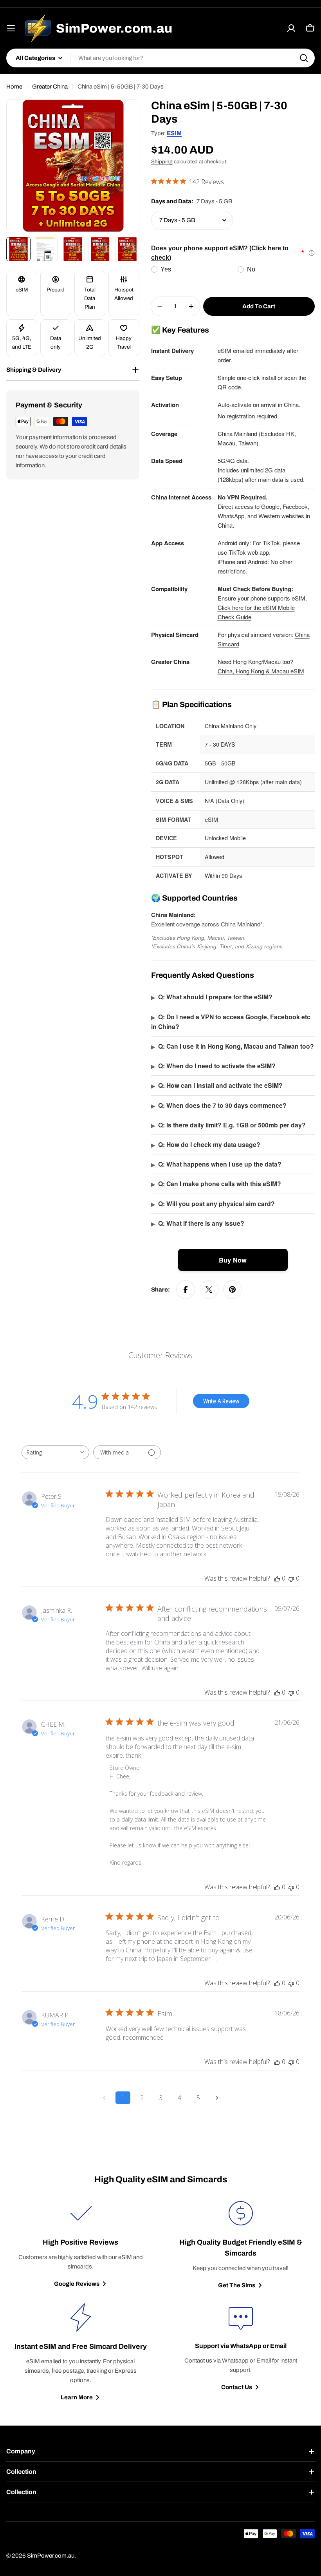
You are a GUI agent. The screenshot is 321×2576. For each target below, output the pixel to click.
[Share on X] (209, 1290)
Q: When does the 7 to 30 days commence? (219, 1105)
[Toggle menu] (11, 28)
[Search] (304, 58)
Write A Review (221, 1401)
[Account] (291, 28)
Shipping (162, 162)
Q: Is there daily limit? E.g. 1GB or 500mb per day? (228, 1125)
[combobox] (160, 58)
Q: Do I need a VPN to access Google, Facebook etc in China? (231, 1022)
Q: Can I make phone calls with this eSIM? (216, 1184)
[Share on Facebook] (186, 1290)
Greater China (50, 87)
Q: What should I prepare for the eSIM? (212, 997)
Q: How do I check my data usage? (206, 1144)
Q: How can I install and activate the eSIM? (217, 1085)
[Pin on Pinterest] (233, 1290)
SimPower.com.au (51, 2556)
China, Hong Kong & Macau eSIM (261, 671)
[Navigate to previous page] (104, 2098)
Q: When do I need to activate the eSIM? (213, 1066)
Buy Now (233, 1260)
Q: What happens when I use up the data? (216, 1164)
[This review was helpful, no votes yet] (277, 1578)
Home (14, 87)
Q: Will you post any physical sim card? (213, 1204)
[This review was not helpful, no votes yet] (291, 1578)
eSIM (174, 133)
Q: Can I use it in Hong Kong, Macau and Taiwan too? (233, 1046)
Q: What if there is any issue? (198, 1223)
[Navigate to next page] (217, 2098)
